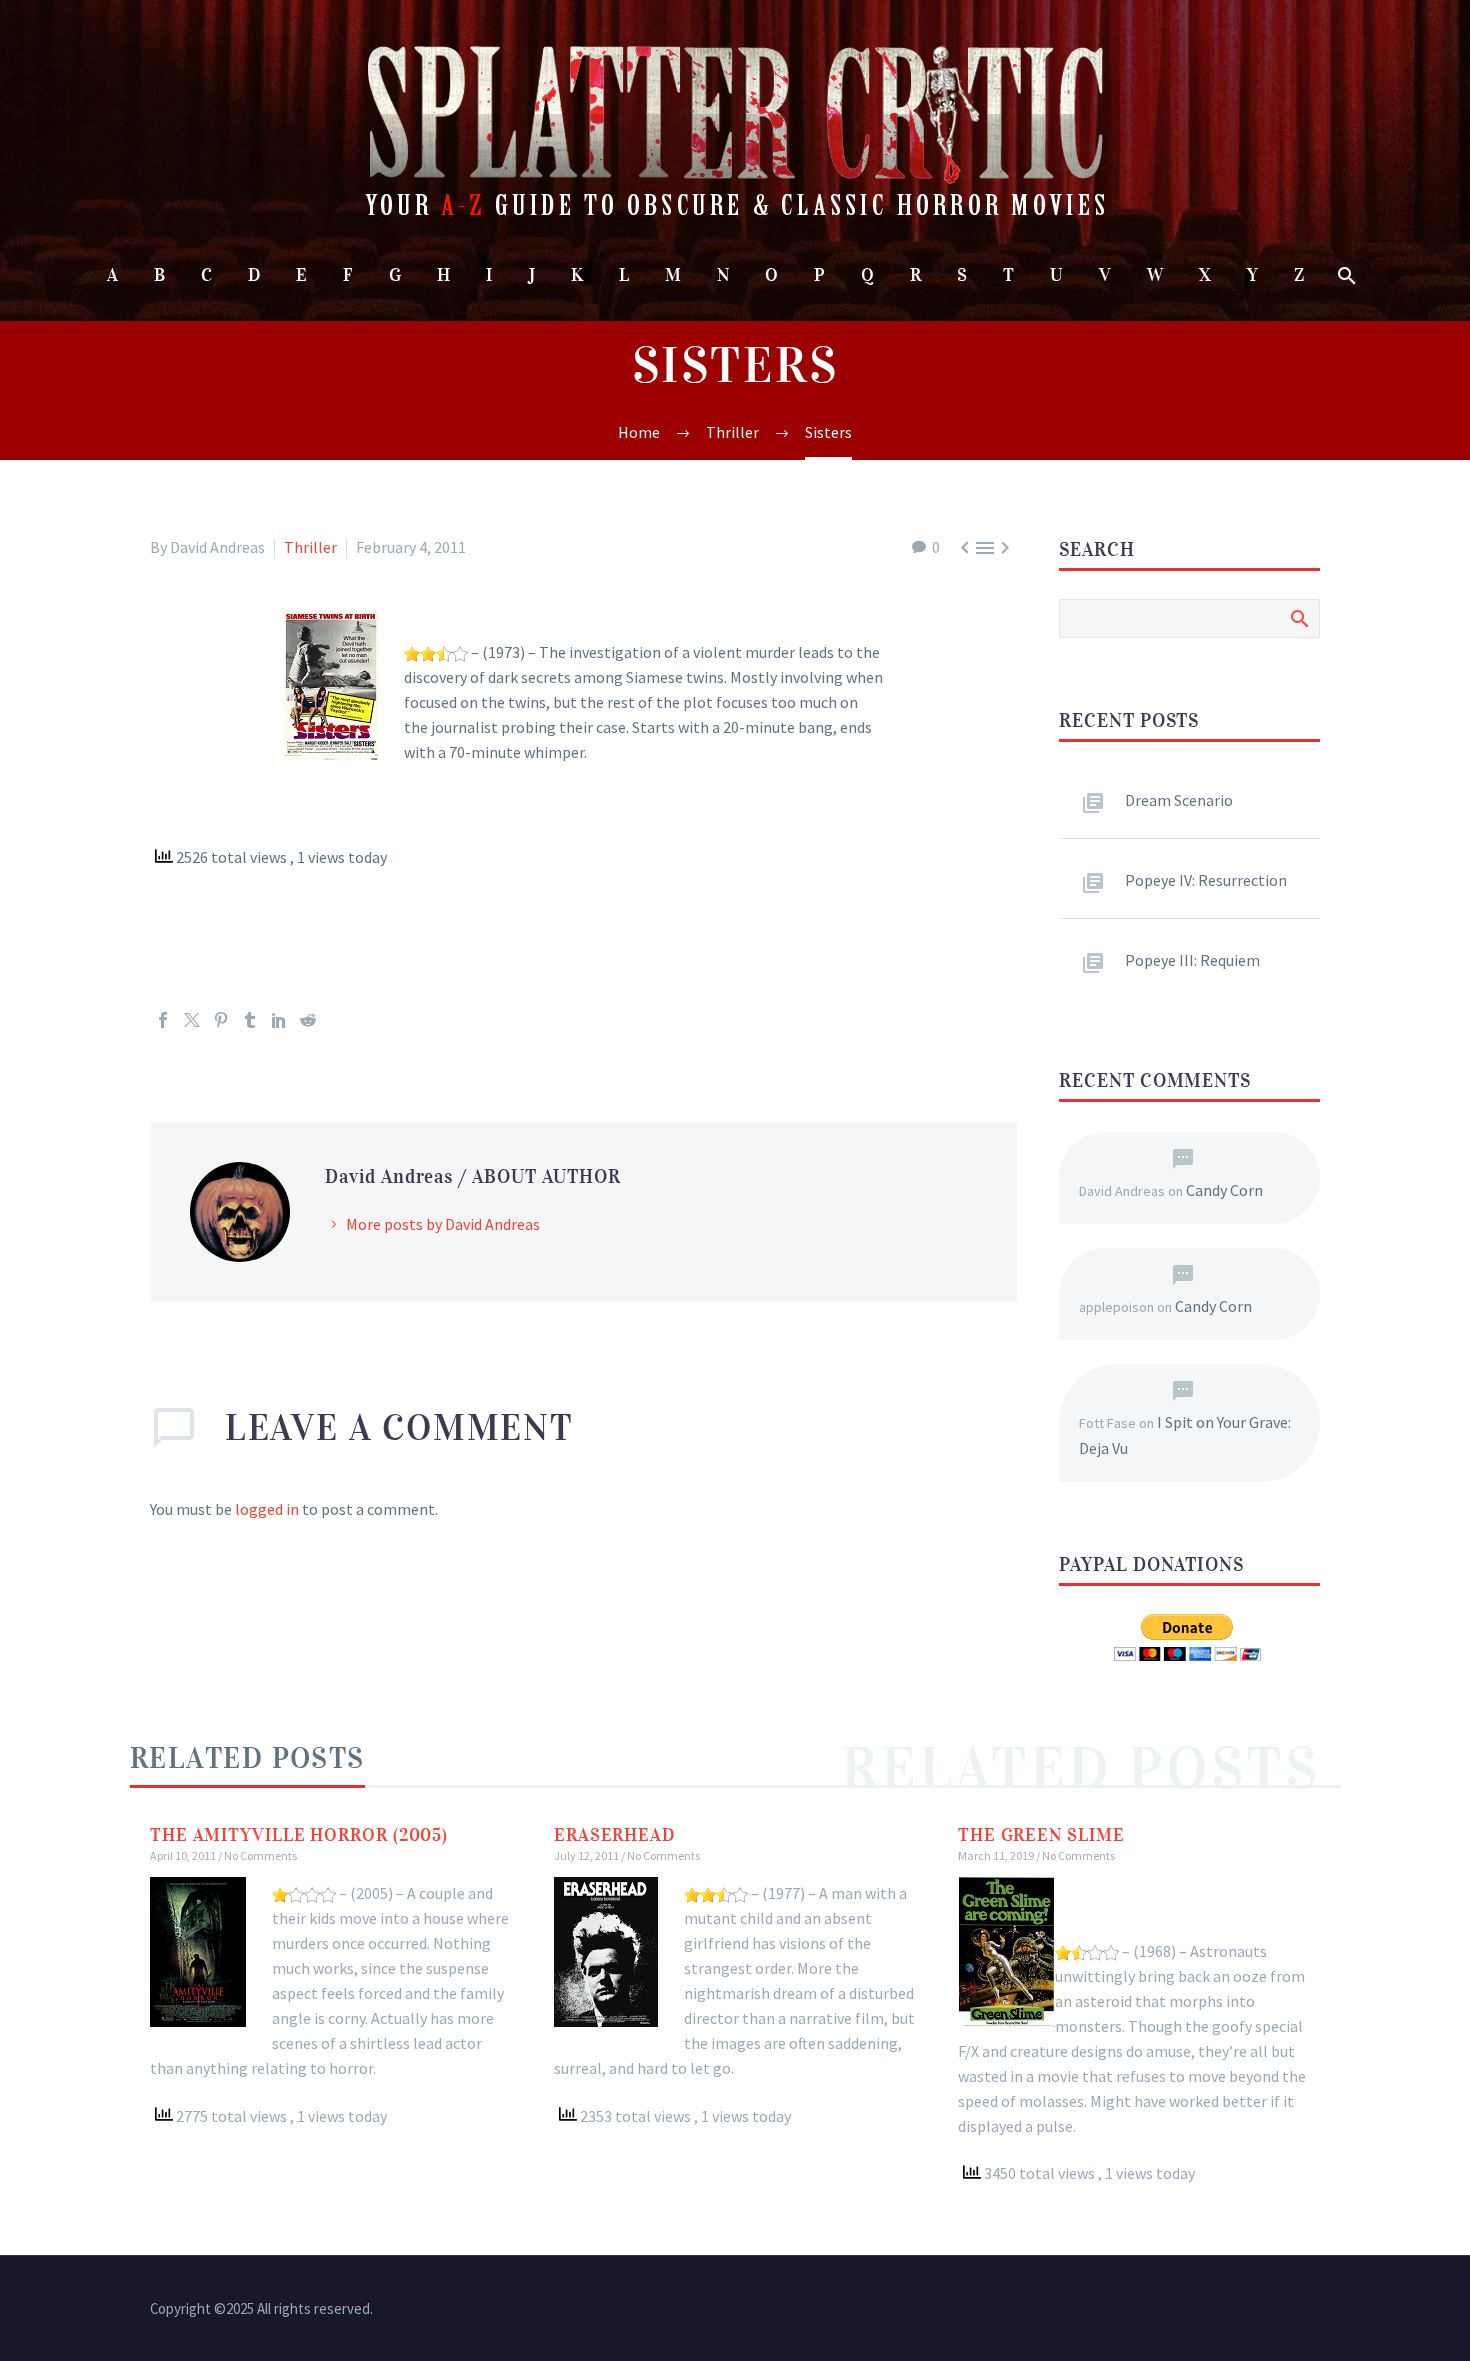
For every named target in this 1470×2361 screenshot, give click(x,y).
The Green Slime (1041, 1835)
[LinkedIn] (279, 1020)
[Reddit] (308, 1020)
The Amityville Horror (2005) (299, 1835)
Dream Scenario (1179, 800)
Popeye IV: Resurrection (1206, 880)
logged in (267, 1509)
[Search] (1344, 275)
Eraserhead (614, 1835)
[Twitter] (192, 1020)
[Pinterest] (221, 1020)
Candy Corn (1224, 1190)
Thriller (310, 547)
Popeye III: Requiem (1192, 960)
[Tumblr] (250, 1020)
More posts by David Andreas (443, 1224)
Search (1298, 618)
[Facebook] (163, 1020)
